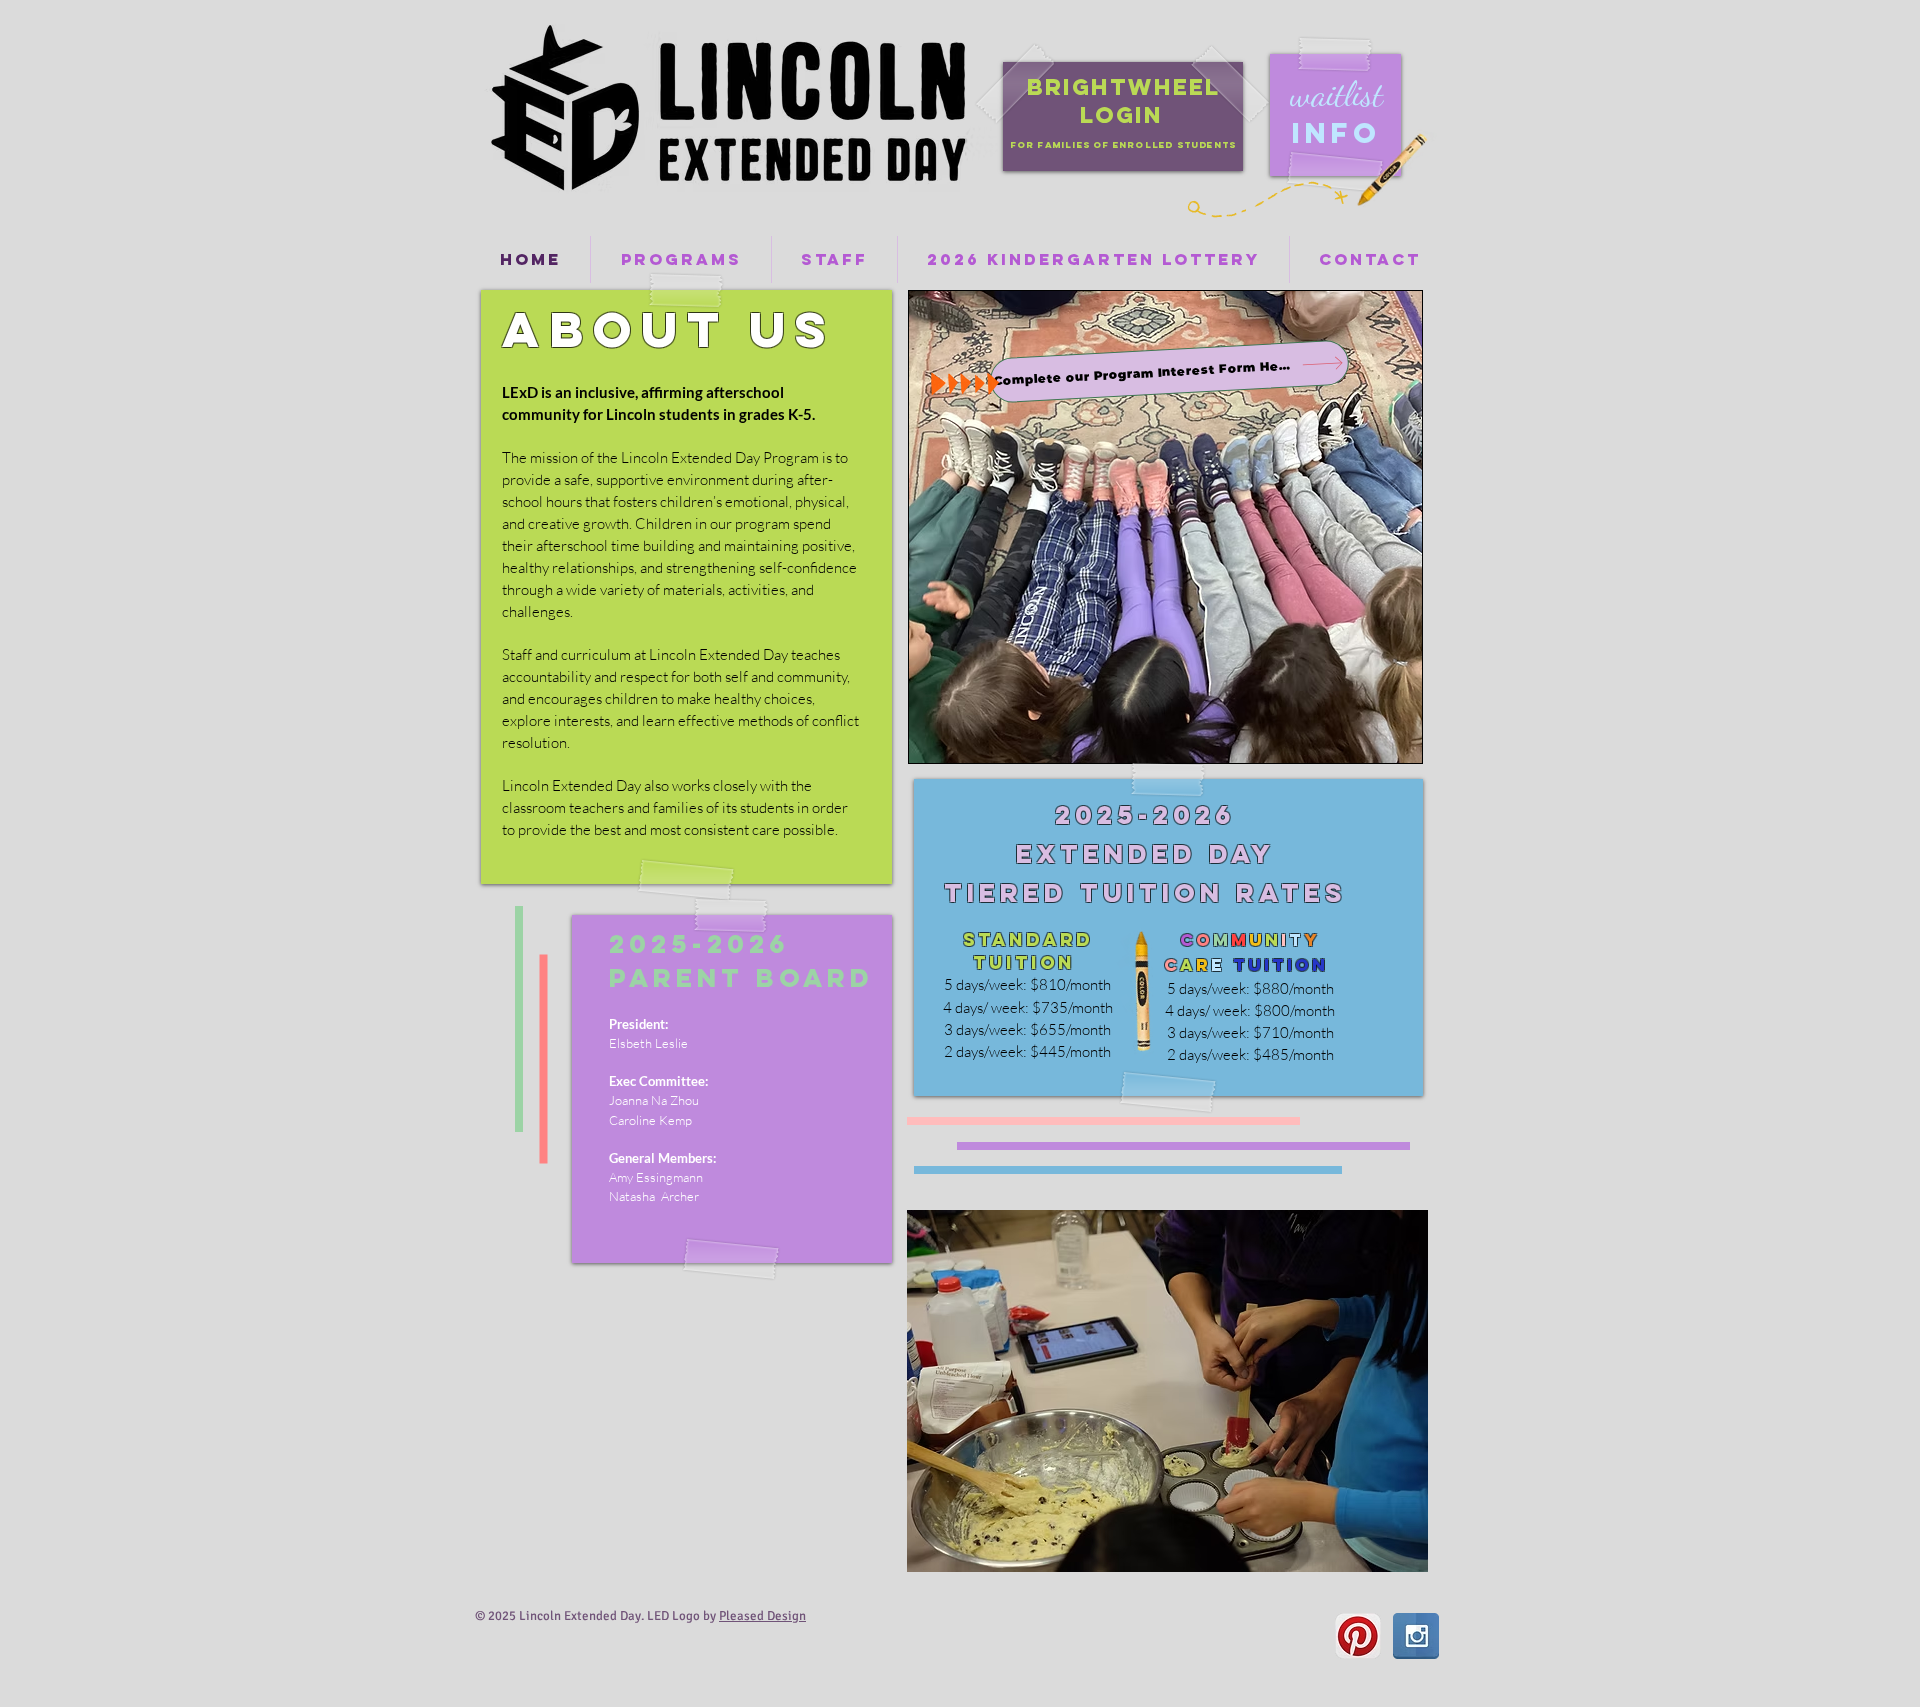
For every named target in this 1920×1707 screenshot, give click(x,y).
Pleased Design (762, 1616)
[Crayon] (1390, 169)
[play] (1379, 1554)
